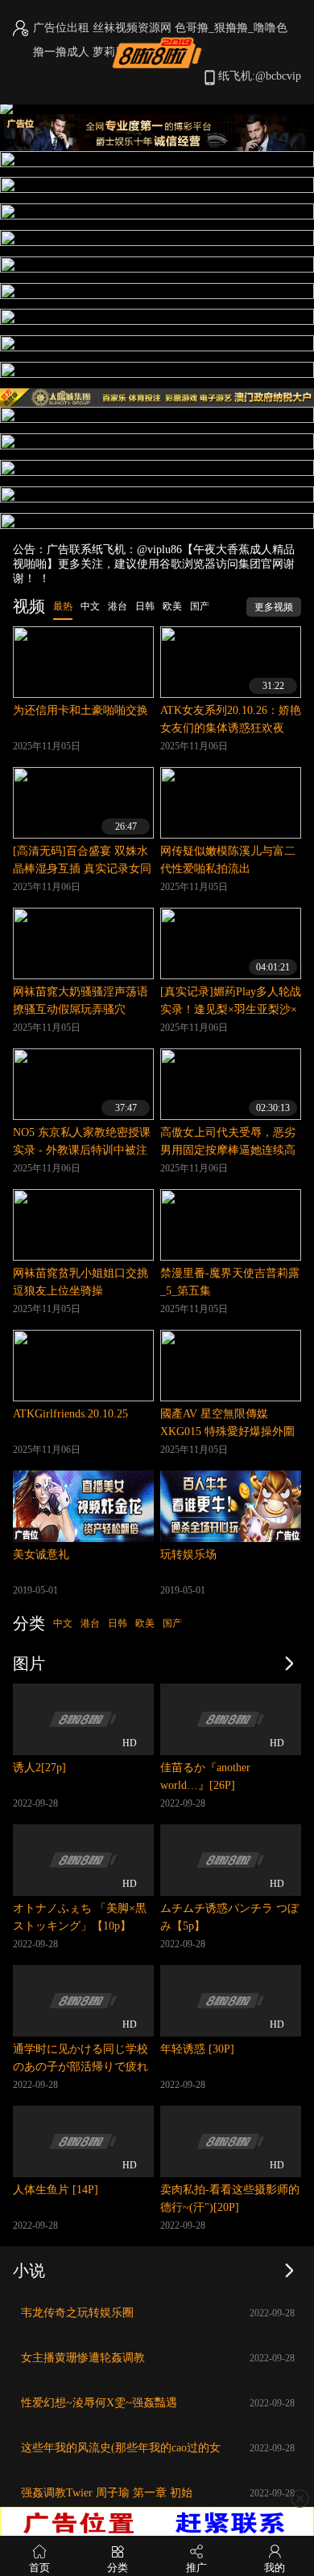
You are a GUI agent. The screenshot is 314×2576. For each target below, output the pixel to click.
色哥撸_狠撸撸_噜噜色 (231, 28)
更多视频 (274, 607)
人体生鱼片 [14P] (56, 2190)
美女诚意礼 (41, 1555)
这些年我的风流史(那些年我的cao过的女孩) (121, 2452)
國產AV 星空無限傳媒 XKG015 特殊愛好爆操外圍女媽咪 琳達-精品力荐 (227, 1432)
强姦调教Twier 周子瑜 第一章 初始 (107, 2493)
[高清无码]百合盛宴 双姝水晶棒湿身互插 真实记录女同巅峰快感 (82, 869)
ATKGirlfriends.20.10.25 (70, 1414)
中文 (63, 1623)
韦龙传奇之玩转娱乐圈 (77, 2313)
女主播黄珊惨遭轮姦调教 (83, 2358)
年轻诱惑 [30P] (197, 2049)
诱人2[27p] (39, 1768)
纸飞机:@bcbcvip (260, 76)
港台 (90, 1623)
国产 (172, 1623)
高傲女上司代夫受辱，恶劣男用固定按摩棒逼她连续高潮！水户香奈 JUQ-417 (228, 1150)
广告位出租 (61, 28)
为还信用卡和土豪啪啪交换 (81, 710)
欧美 (145, 1623)
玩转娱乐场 (188, 1555)
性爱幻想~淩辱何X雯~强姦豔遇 (99, 2403)
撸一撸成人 (61, 52)
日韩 (118, 1623)
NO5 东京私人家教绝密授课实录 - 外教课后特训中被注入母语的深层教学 (82, 1150)
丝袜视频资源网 (132, 28)
